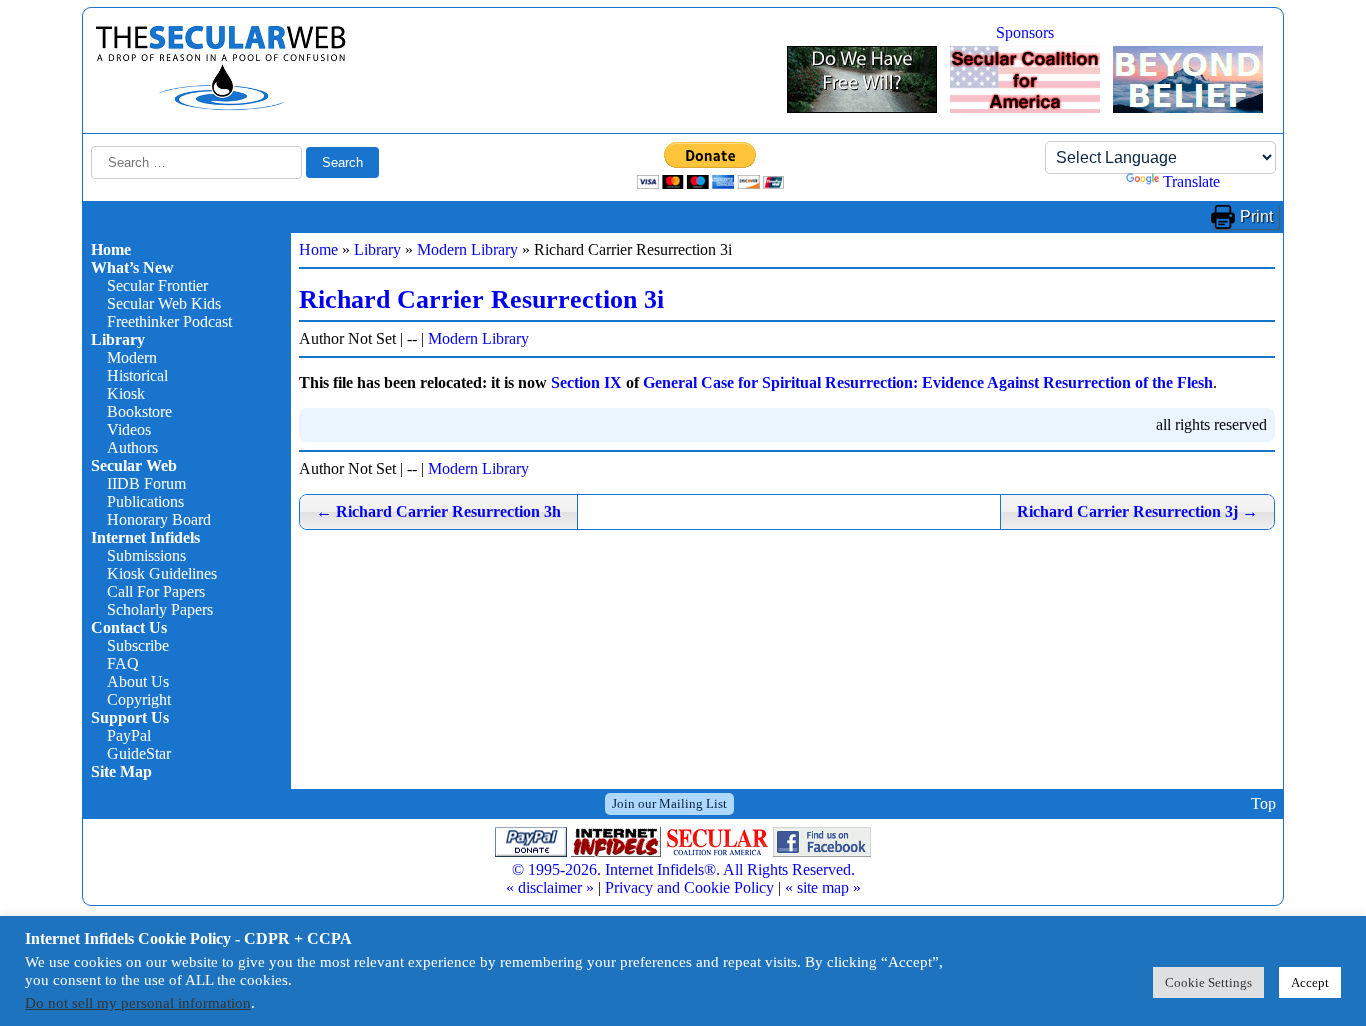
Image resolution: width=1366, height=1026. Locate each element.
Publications (145, 501)
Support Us (130, 717)
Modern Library (467, 249)
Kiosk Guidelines (162, 573)
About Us (138, 681)
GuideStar (139, 753)
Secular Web (134, 465)
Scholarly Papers (160, 609)
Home (111, 249)
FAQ (123, 663)
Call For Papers (156, 591)
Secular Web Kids (164, 303)
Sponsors (1025, 32)
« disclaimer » (550, 887)
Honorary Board (159, 519)
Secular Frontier (157, 285)
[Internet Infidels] (221, 105)
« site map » (823, 887)
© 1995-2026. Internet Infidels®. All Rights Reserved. (683, 869)
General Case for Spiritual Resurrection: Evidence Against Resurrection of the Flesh (928, 382)
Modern (132, 357)
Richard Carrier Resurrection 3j (1137, 511)
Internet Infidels (145, 537)
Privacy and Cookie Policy (689, 887)
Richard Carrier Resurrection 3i (481, 299)
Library (118, 339)
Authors (132, 447)
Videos (129, 429)
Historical (137, 375)
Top (1263, 803)
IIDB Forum (146, 483)
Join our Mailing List (669, 803)
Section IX (586, 382)
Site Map (121, 771)
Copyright (139, 699)
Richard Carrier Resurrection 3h (438, 511)
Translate (1191, 181)
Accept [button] (1310, 982)
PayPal (129, 735)
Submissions (146, 555)
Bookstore (139, 411)
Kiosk (126, 393)
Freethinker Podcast (169, 321)
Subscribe (138, 645)
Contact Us (129, 627)
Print (1256, 216)
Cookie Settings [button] (1208, 982)
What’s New (132, 267)
